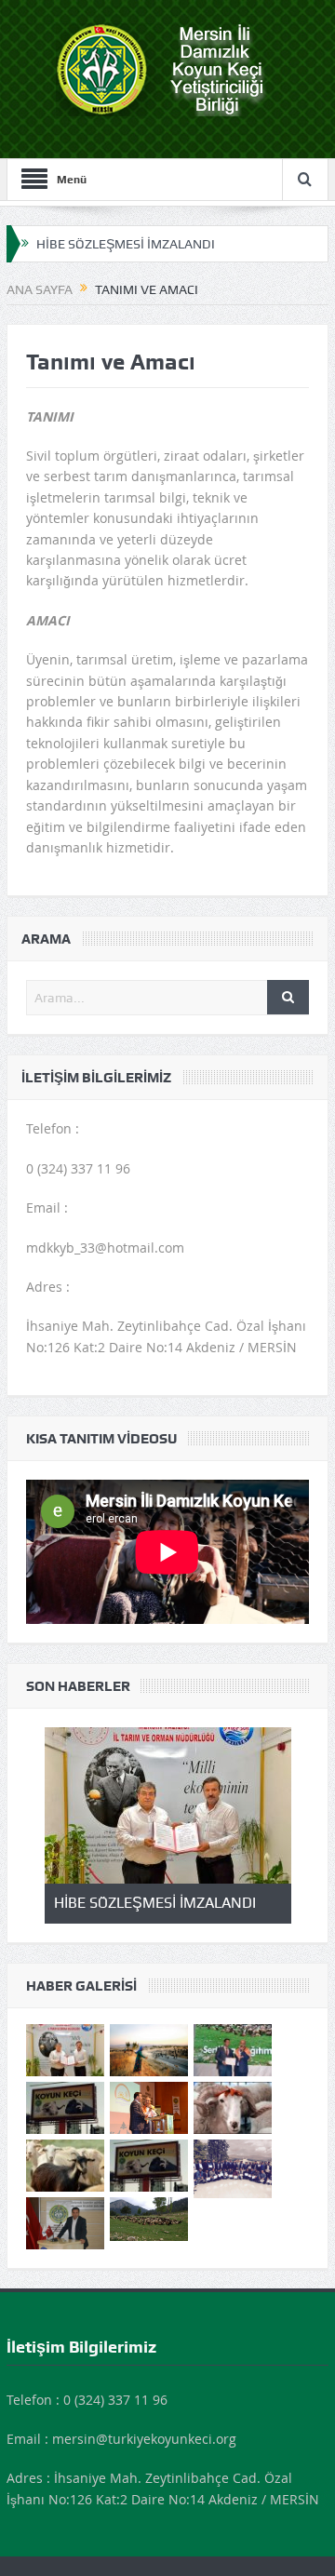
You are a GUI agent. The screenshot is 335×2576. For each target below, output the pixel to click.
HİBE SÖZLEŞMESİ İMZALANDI (126, 244)
